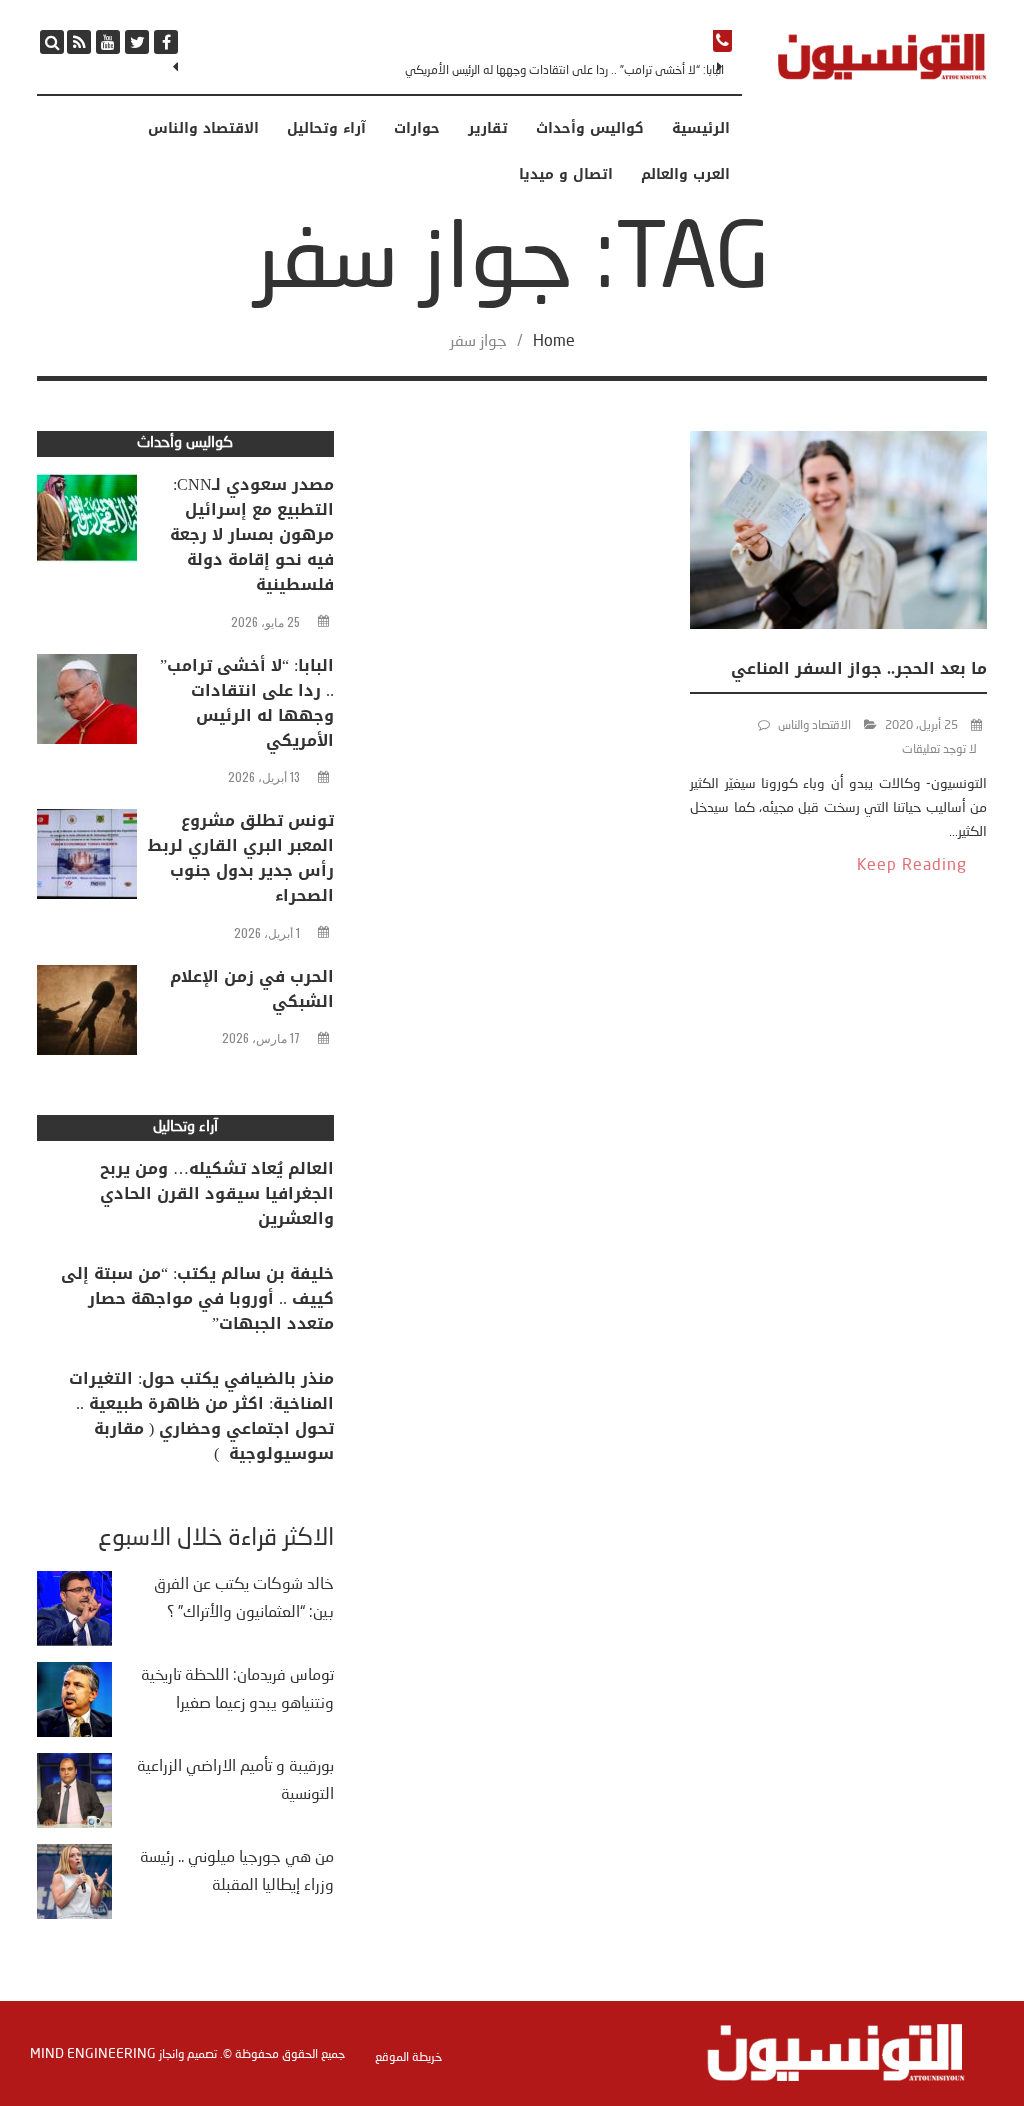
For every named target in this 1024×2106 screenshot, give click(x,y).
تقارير (488, 129)
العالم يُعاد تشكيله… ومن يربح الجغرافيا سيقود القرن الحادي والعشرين (217, 1193)
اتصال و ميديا (566, 175)
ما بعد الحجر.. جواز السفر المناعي (859, 668)
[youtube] (108, 42)
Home (554, 342)
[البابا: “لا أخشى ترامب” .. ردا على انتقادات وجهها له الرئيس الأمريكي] (87, 704)
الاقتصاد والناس (203, 129)
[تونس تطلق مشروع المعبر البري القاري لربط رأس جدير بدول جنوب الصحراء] (87, 859)
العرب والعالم (685, 175)
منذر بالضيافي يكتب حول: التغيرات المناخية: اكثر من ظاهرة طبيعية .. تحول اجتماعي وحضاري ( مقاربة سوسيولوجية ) (201, 1416)
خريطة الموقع (408, 2058)
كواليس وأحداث (590, 129)
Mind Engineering (93, 2054)
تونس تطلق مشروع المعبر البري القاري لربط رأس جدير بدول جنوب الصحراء (241, 858)
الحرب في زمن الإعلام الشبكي (252, 989)
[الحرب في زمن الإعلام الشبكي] (87, 1015)
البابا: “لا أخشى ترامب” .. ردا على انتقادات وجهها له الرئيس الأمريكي (564, 71)
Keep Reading (912, 866)
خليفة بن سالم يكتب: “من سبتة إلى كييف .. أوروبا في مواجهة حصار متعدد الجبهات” (197, 1298)
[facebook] (166, 42)
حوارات (417, 129)
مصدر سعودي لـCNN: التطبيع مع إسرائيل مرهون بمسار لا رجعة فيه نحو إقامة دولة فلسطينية (252, 534)
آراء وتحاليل (326, 129)
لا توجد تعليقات (939, 750)
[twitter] (137, 42)
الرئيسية (701, 129)
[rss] (79, 42)
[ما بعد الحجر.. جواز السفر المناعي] (838, 534)
